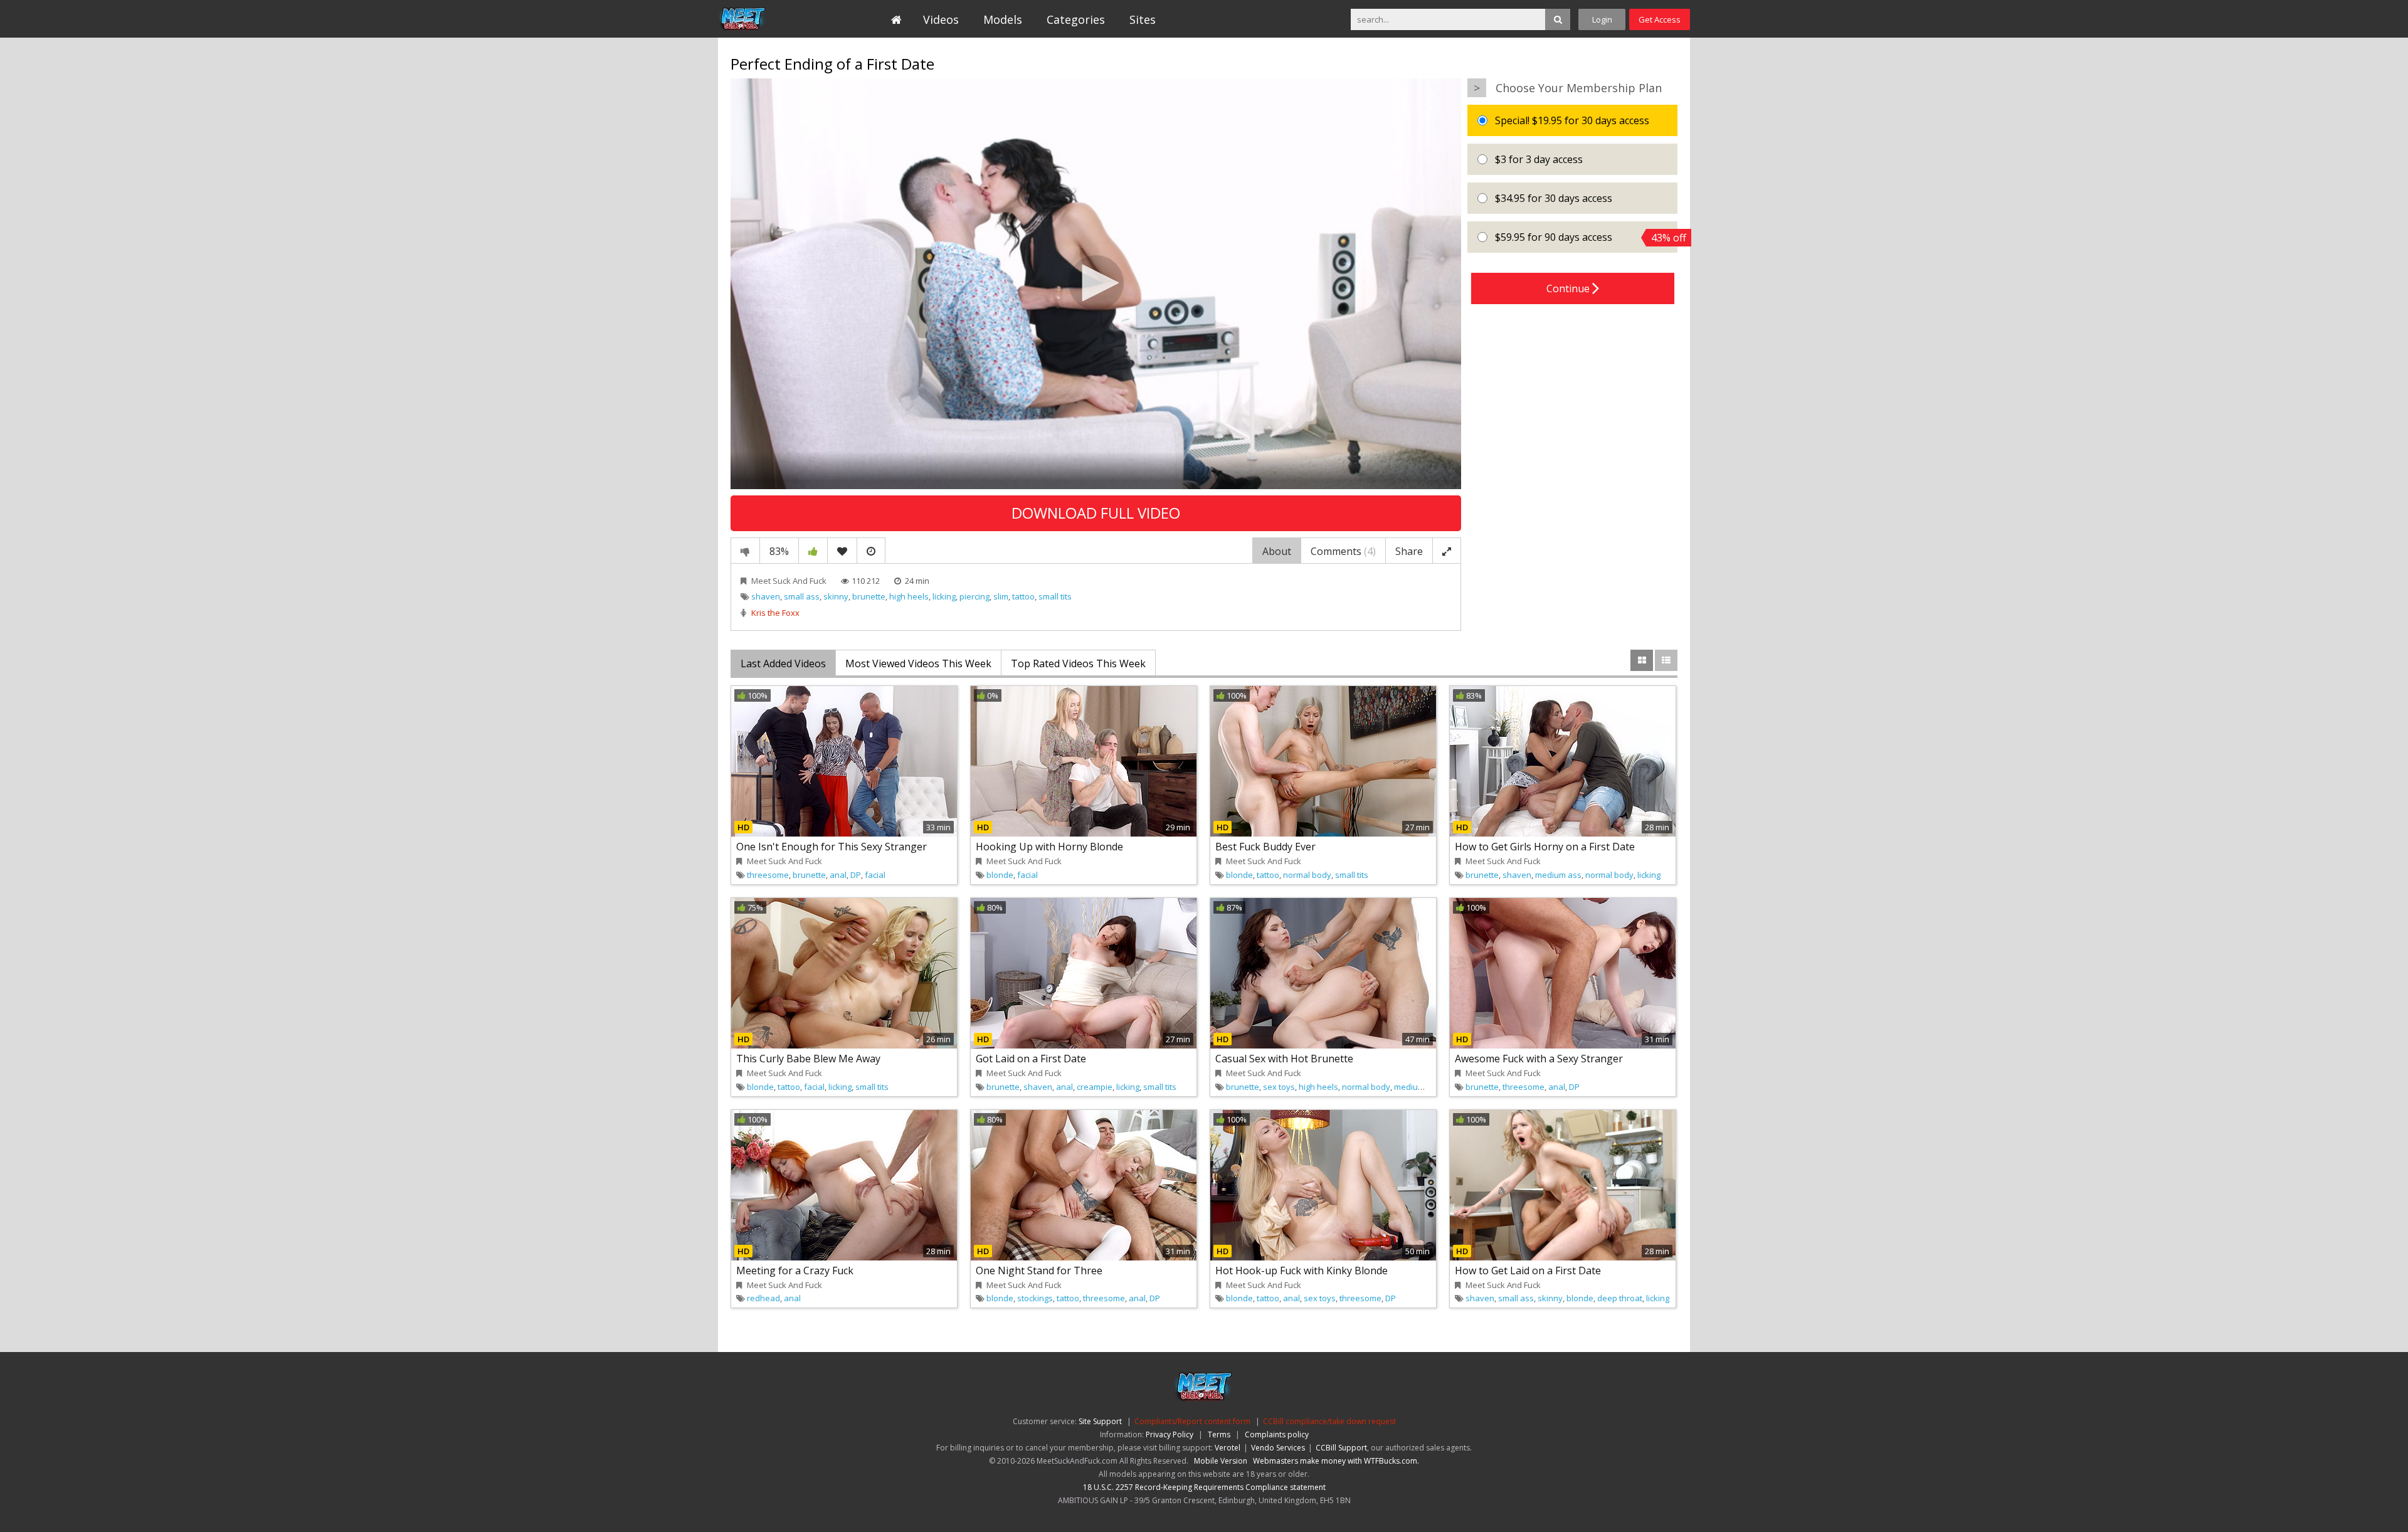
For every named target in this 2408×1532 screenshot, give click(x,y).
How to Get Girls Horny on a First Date (1545, 847)
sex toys (1279, 1087)
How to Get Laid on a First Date (1528, 1271)
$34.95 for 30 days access (1552, 198)
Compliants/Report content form (1192, 1421)
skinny (836, 596)
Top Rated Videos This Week (1078, 663)
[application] (1096, 284)
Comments (1343, 551)
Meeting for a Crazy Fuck (795, 1271)
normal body (1307, 875)
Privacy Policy (1170, 1434)
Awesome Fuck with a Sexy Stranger (1539, 1059)
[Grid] (1642, 660)
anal (838, 875)
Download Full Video (1096, 513)
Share (1409, 551)
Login (1602, 19)
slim (1001, 596)
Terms (1219, 1434)
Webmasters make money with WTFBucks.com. (1336, 1461)
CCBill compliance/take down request (1329, 1421)
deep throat (1620, 1298)
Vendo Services (1278, 1448)
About (1277, 551)
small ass (802, 596)
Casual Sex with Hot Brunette (1284, 1059)
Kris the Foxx (775, 613)
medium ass (1558, 875)
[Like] (813, 551)
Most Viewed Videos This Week (918, 663)
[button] (1096, 283)
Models (1003, 19)
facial (875, 875)
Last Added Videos (783, 663)
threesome (768, 875)
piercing (974, 596)
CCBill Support (1341, 1448)
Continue (1569, 288)
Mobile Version (1221, 1461)
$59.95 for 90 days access (1585, 237)
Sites (1143, 19)
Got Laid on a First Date (1031, 1059)
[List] (1666, 660)
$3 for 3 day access (1538, 159)
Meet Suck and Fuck (775, 19)
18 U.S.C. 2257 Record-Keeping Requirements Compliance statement (1204, 1487)
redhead (763, 1298)
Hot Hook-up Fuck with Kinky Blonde (1302, 1271)
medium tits (1416, 1087)
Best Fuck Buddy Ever (1265, 847)
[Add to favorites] (842, 551)
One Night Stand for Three (1039, 1271)
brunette (869, 596)
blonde (1000, 875)
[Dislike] (745, 551)
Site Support (1100, 1421)
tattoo (1023, 596)
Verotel (1228, 1448)
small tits (1055, 596)
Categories (1076, 19)
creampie (1095, 1087)
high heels (909, 596)
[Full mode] (1447, 551)
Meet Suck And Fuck (789, 581)
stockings (1035, 1298)
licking (944, 596)
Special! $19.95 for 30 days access (1571, 120)
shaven (766, 596)
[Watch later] (871, 551)
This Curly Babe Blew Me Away (808, 1059)
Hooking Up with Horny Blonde (1049, 847)
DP (856, 875)
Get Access (1660, 19)
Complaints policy (1277, 1434)
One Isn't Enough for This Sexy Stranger (832, 847)
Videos (941, 19)
